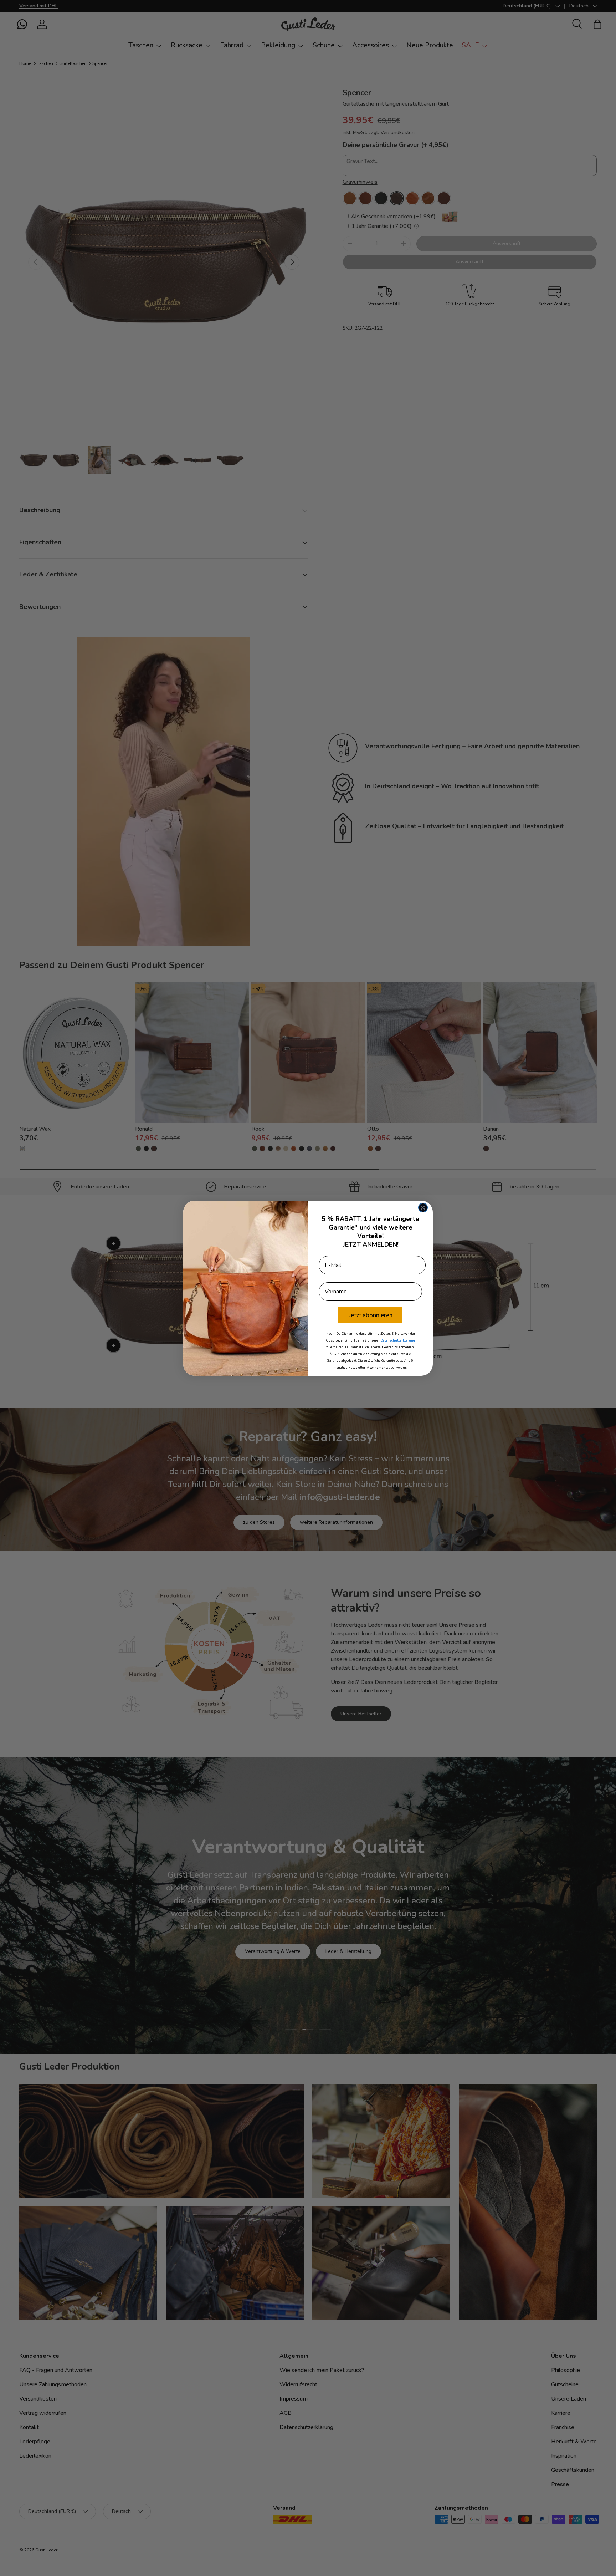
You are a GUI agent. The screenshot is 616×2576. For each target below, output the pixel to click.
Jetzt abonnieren (371, 1315)
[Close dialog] (423, 1208)
